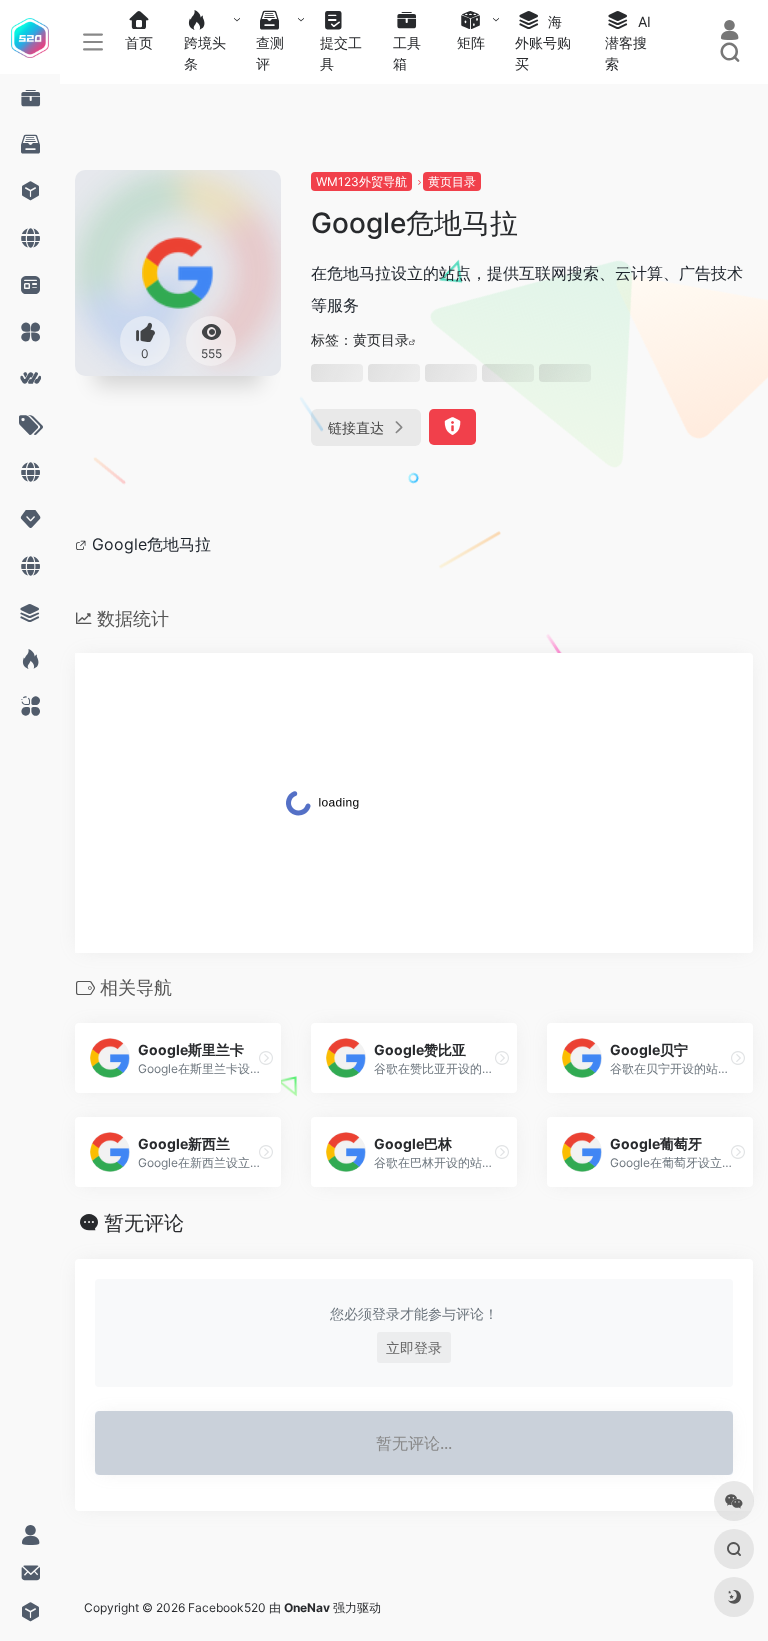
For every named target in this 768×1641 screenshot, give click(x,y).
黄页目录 (452, 181)
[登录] (729, 32)
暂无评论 (144, 1223)
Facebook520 (227, 1607)
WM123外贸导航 (361, 181)
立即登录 (414, 1347)
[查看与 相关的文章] (83, 544)
